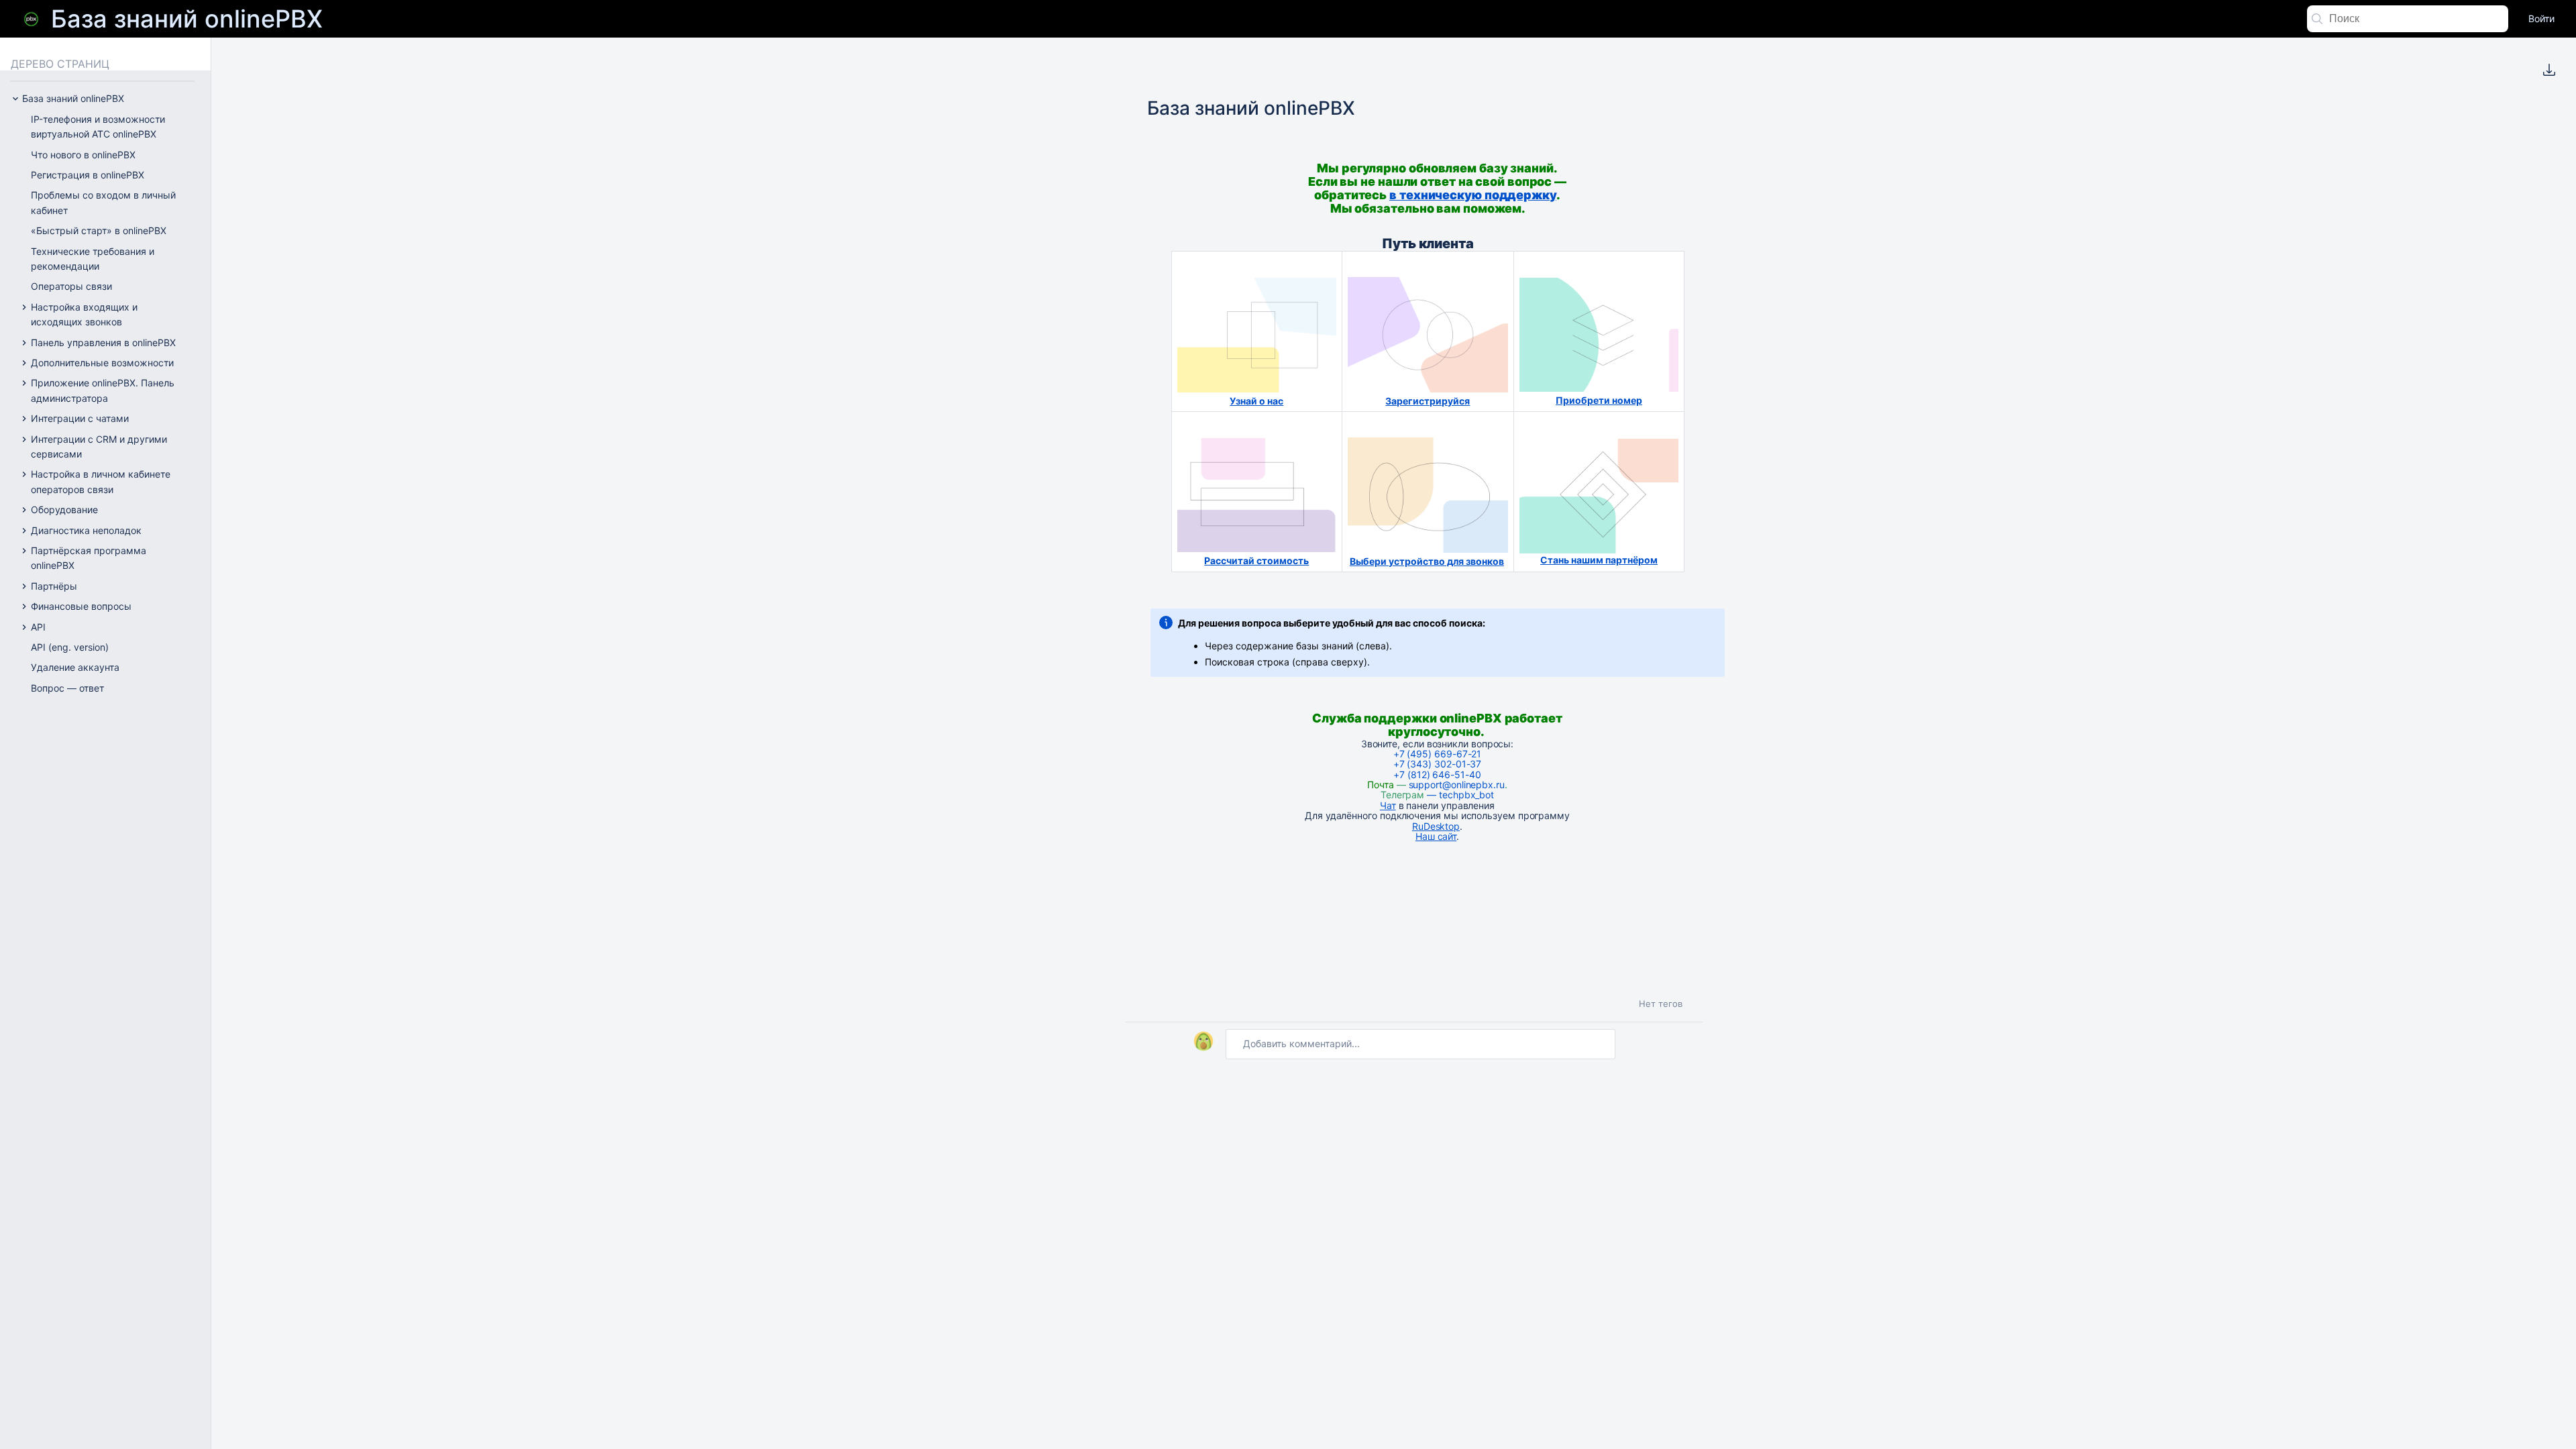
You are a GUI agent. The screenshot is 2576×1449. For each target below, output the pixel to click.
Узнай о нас (1256, 401)
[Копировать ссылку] (1538, 203)
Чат (1388, 805)
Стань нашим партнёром (1599, 560)
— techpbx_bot (1459, 795)
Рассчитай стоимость (1256, 560)
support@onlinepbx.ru (1457, 785)
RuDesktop (1436, 826)
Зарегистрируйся (1428, 401)
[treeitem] (115, 127)
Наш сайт (1436, 836)
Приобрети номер (1599, 400)
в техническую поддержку (1473, 195)
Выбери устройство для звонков (1427, 561)
